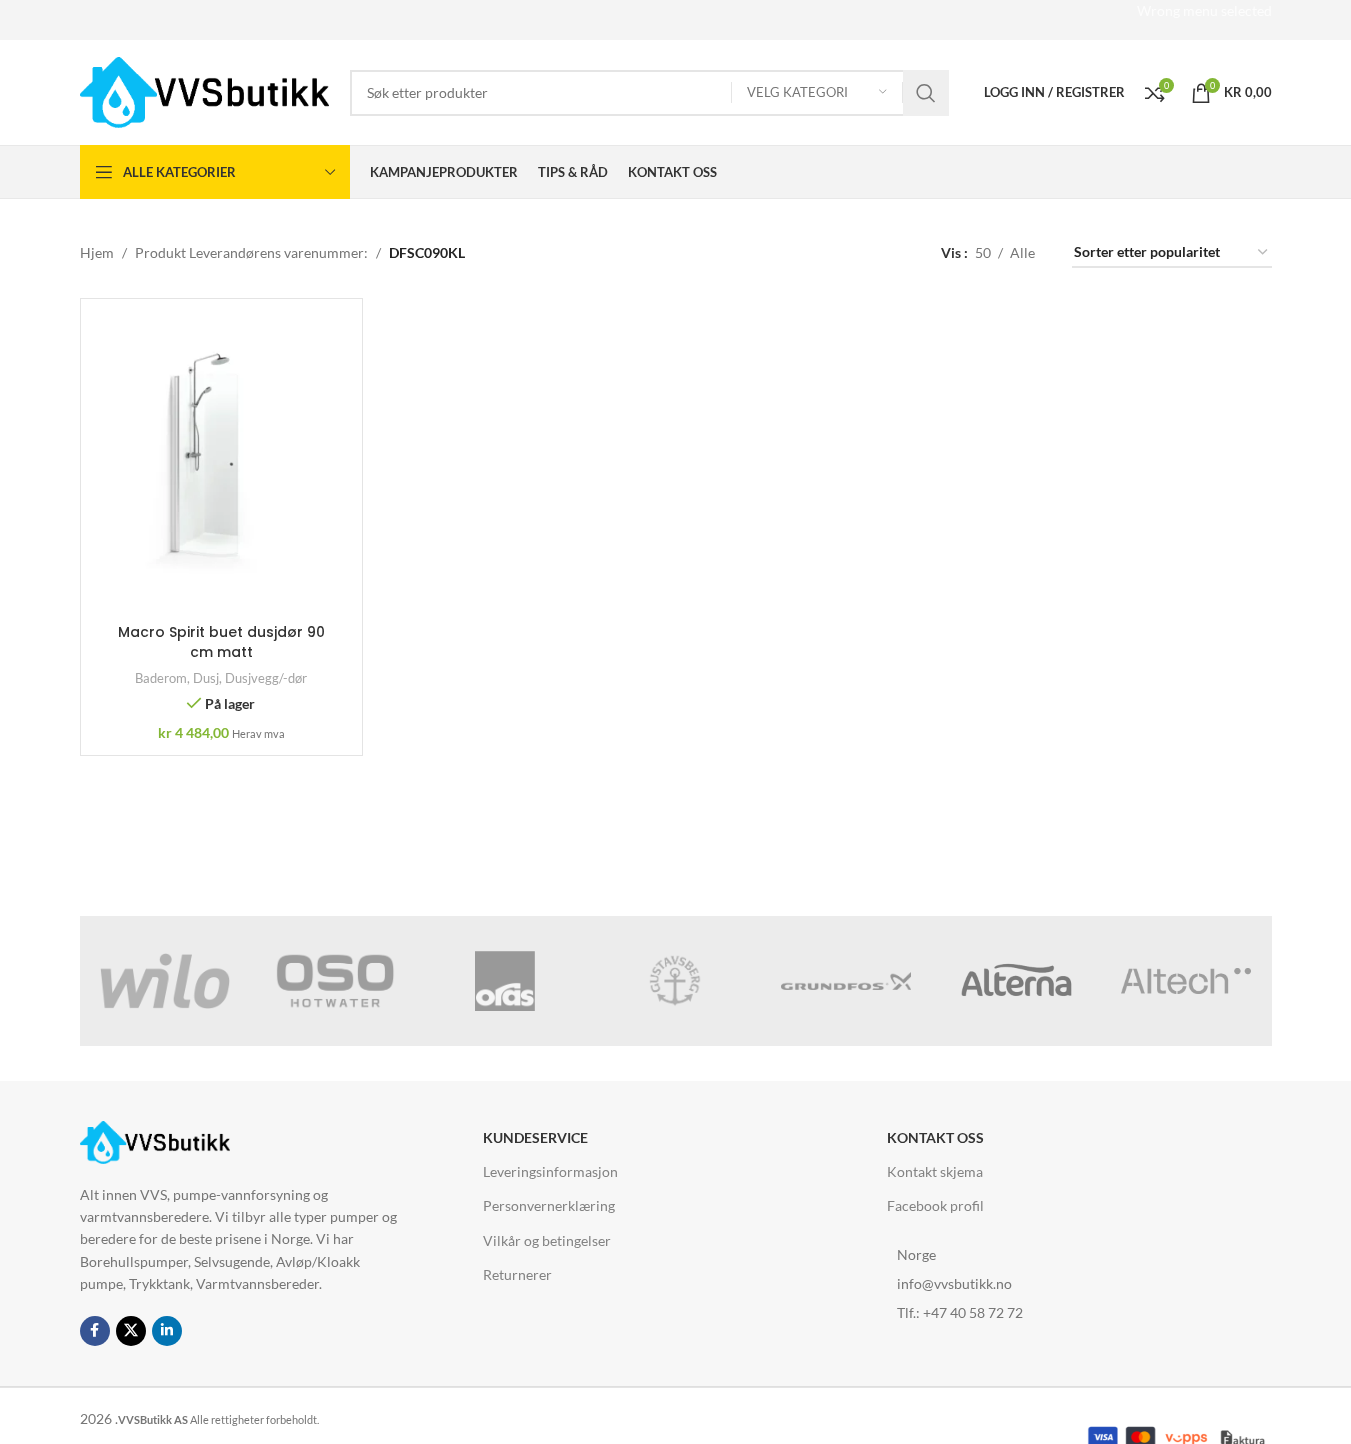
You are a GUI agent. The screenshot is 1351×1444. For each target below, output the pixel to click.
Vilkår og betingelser (547, 1240)
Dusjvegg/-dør (266, 678)
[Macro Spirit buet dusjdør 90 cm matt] (221, 464)
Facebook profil (935, 1205)
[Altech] (1186, 981)
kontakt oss (935, 1137)
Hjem (97, 252)
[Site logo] (205, 90)
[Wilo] (165, 981)
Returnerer (517, 1274)
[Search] (926, 93)
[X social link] (131, 1331)
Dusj (206, 678)
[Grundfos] (846, 981)
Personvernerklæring (549, 1205)
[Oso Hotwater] (335, 981)
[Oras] (505, 981)
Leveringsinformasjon (550, 1171)
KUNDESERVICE (535, 1137)
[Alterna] (1016, 981)
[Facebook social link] (95, 1331)
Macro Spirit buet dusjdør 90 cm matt (221, 642)
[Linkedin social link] (167, 1331)
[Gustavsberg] (675, 981)
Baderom (161, 678)
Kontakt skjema (935, 1171)
